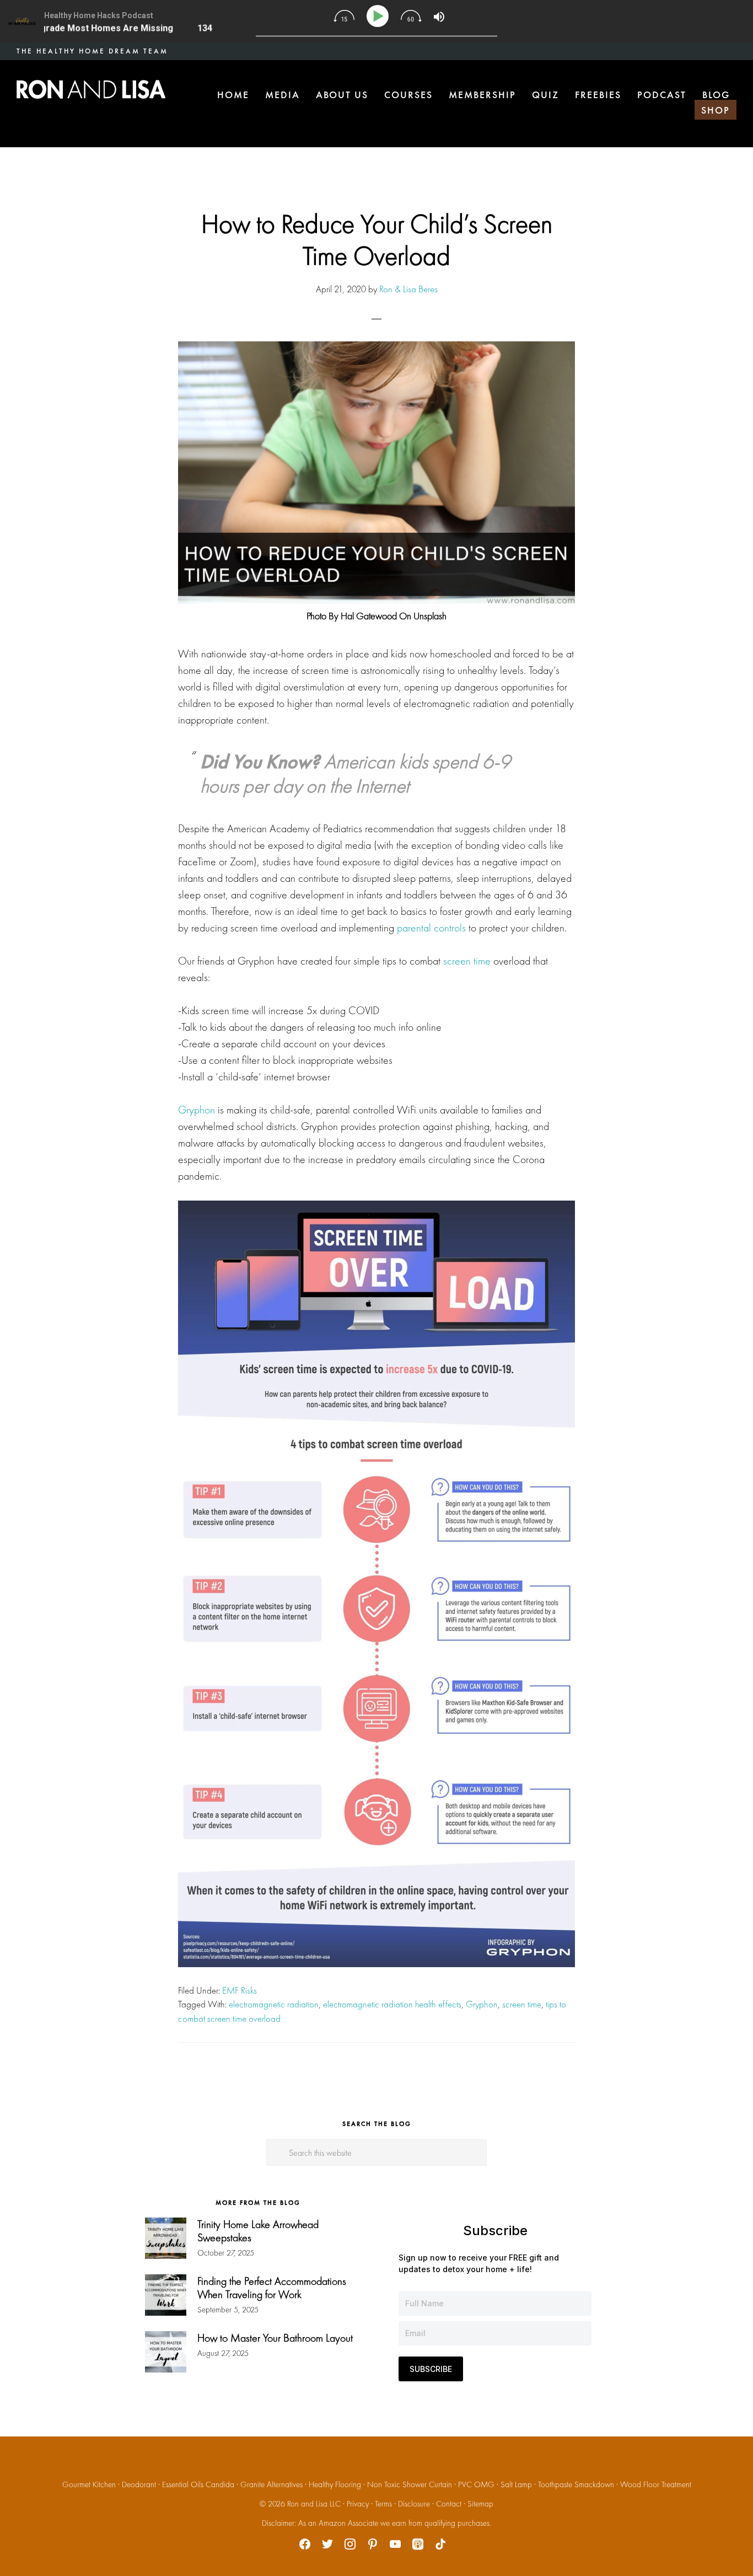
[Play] (380, 16)
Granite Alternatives (271, 2484)
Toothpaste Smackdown (576, 2484)
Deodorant (139, 2484)
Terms (383, 2504)
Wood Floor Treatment (656, 2484)
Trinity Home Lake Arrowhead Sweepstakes (258, 2231)
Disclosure (414, 2504)
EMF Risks (240, 1990)
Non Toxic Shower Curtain (410, 2484)
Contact (449, 2504)
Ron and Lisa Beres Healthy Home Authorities (91, 89)
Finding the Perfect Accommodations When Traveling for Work (272, 2288)
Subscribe (431, 2369)
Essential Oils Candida (198, 2484)
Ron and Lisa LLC (314, 2504)
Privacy (358, 2504)
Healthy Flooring (335, 2484)
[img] (344, 16)
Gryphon (197, 1110)
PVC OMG (476, 2484)
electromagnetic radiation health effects (392, 2004)
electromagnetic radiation (274, 2004)
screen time (467, 961)
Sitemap (480, 2504)
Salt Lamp (516, 2484)
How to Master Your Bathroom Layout (275, 2338)
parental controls (431, 928)
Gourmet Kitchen (89, 2484)
